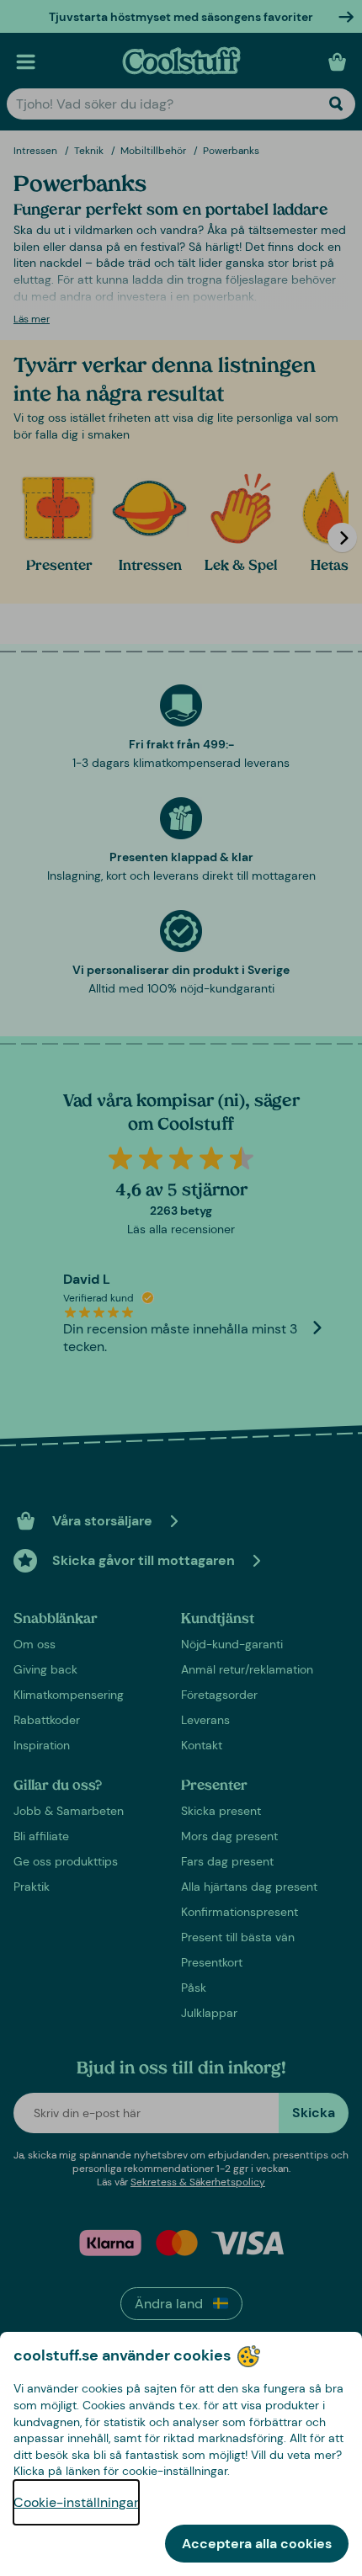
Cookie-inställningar (76, 2502)
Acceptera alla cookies (257, 2544)
